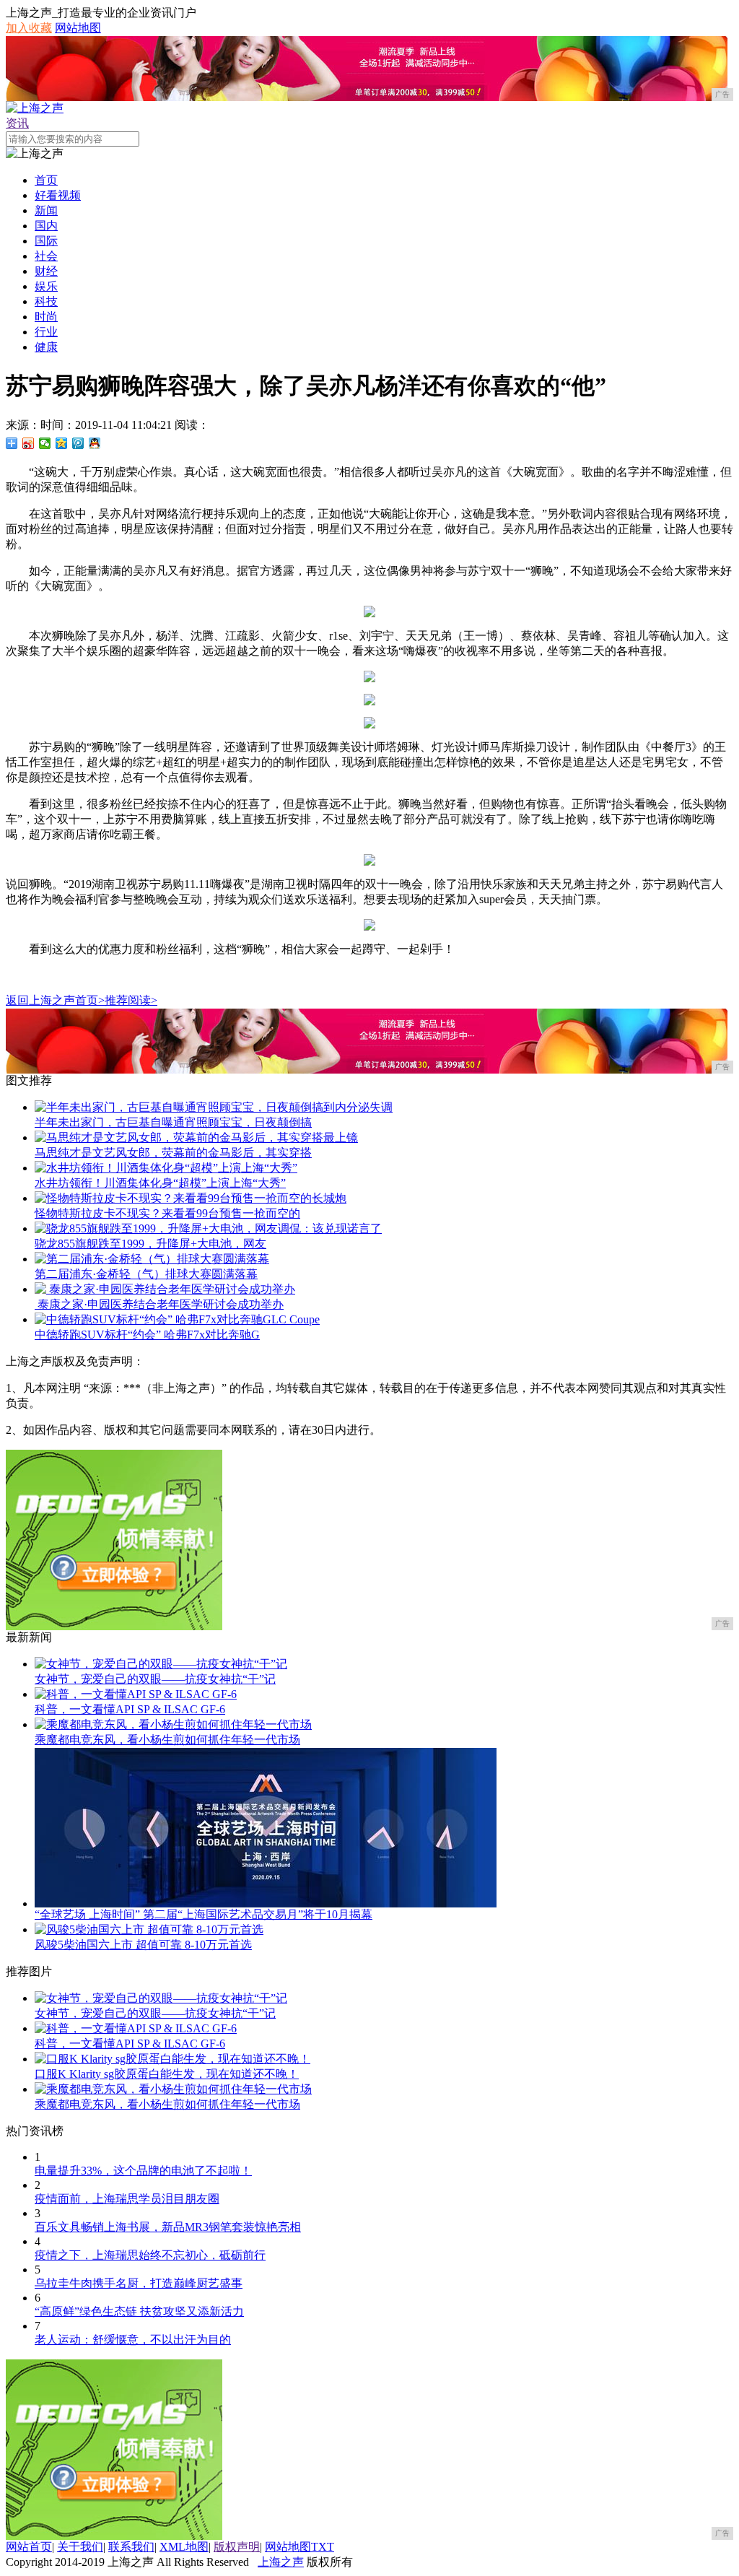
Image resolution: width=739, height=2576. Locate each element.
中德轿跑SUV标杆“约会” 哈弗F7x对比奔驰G (147, 1335)
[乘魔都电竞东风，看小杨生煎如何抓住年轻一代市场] (173, 1724)
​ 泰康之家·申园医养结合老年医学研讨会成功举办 (159, 1304)
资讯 (17, 123)
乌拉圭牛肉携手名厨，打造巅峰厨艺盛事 (139, 2283)
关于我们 (80, 2547)
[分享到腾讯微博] (78, 443)
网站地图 (78, 28)
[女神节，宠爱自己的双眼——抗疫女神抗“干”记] (161, 1664)
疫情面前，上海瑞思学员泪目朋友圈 (127, 2199)
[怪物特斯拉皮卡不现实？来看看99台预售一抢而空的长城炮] (191, 1198)
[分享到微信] (45, 443)
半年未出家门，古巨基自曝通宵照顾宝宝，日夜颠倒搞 (173, 1122)
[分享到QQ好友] (95, 443)
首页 (46, 180)
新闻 (46, 210)
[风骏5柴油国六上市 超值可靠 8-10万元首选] (149, 1929)
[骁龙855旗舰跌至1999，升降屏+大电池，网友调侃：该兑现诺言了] (208, 1228)
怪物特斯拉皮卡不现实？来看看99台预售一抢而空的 (167, 1213)
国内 (46, 226)
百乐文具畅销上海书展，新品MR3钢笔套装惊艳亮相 (168, 2227)
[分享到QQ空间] (62, 443)
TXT (323, 2547)
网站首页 (29, 2547)
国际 (46, 241)
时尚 (46, 317)
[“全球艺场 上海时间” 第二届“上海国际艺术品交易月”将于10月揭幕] (266, 1903)
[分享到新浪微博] (29, 443)
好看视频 (58, 195)
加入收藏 (29, 28)
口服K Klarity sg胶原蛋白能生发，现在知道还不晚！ (167, 2074)
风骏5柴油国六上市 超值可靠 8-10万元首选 (143, 1945)
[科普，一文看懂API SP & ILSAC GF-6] (136, 1694)
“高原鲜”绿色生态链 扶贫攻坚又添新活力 (139, 2311)
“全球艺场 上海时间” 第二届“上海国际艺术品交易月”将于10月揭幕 (204, 1914)
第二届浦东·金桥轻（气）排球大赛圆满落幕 (146, 1274)
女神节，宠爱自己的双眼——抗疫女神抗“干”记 (155, 1679)
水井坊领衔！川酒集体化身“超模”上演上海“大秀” (160, 1183)
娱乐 (46, 286)
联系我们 (131, 2547)
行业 (46, 332)
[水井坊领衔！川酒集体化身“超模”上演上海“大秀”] (166, 1168)
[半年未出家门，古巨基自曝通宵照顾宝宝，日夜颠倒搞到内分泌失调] (214, 1107)
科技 (46, 301)
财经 (46, 271)
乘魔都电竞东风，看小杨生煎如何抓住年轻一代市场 (167, 1740)
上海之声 (281, 2562)
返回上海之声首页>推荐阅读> (82, 1000)
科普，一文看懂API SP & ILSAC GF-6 (130, 1709)
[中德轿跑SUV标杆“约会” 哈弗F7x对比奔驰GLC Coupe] (177, 1319)
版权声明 (237, 2547)
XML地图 (184, 2547)
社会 (46, 256)
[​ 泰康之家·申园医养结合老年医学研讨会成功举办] (165, 1289)
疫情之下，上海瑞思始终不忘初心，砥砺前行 (150, 2255)
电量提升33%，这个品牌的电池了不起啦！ (143, 2171)
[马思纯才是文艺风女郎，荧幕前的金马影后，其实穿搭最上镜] (196, 1137)
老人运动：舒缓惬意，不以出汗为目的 (133, 2340)
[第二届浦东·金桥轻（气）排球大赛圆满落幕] (152, 1259)
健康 (46, 347)
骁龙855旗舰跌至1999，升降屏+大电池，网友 (150, 1244)
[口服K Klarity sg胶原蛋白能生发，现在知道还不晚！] (172, 2059)
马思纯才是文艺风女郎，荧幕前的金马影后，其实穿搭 (173, 1153)
